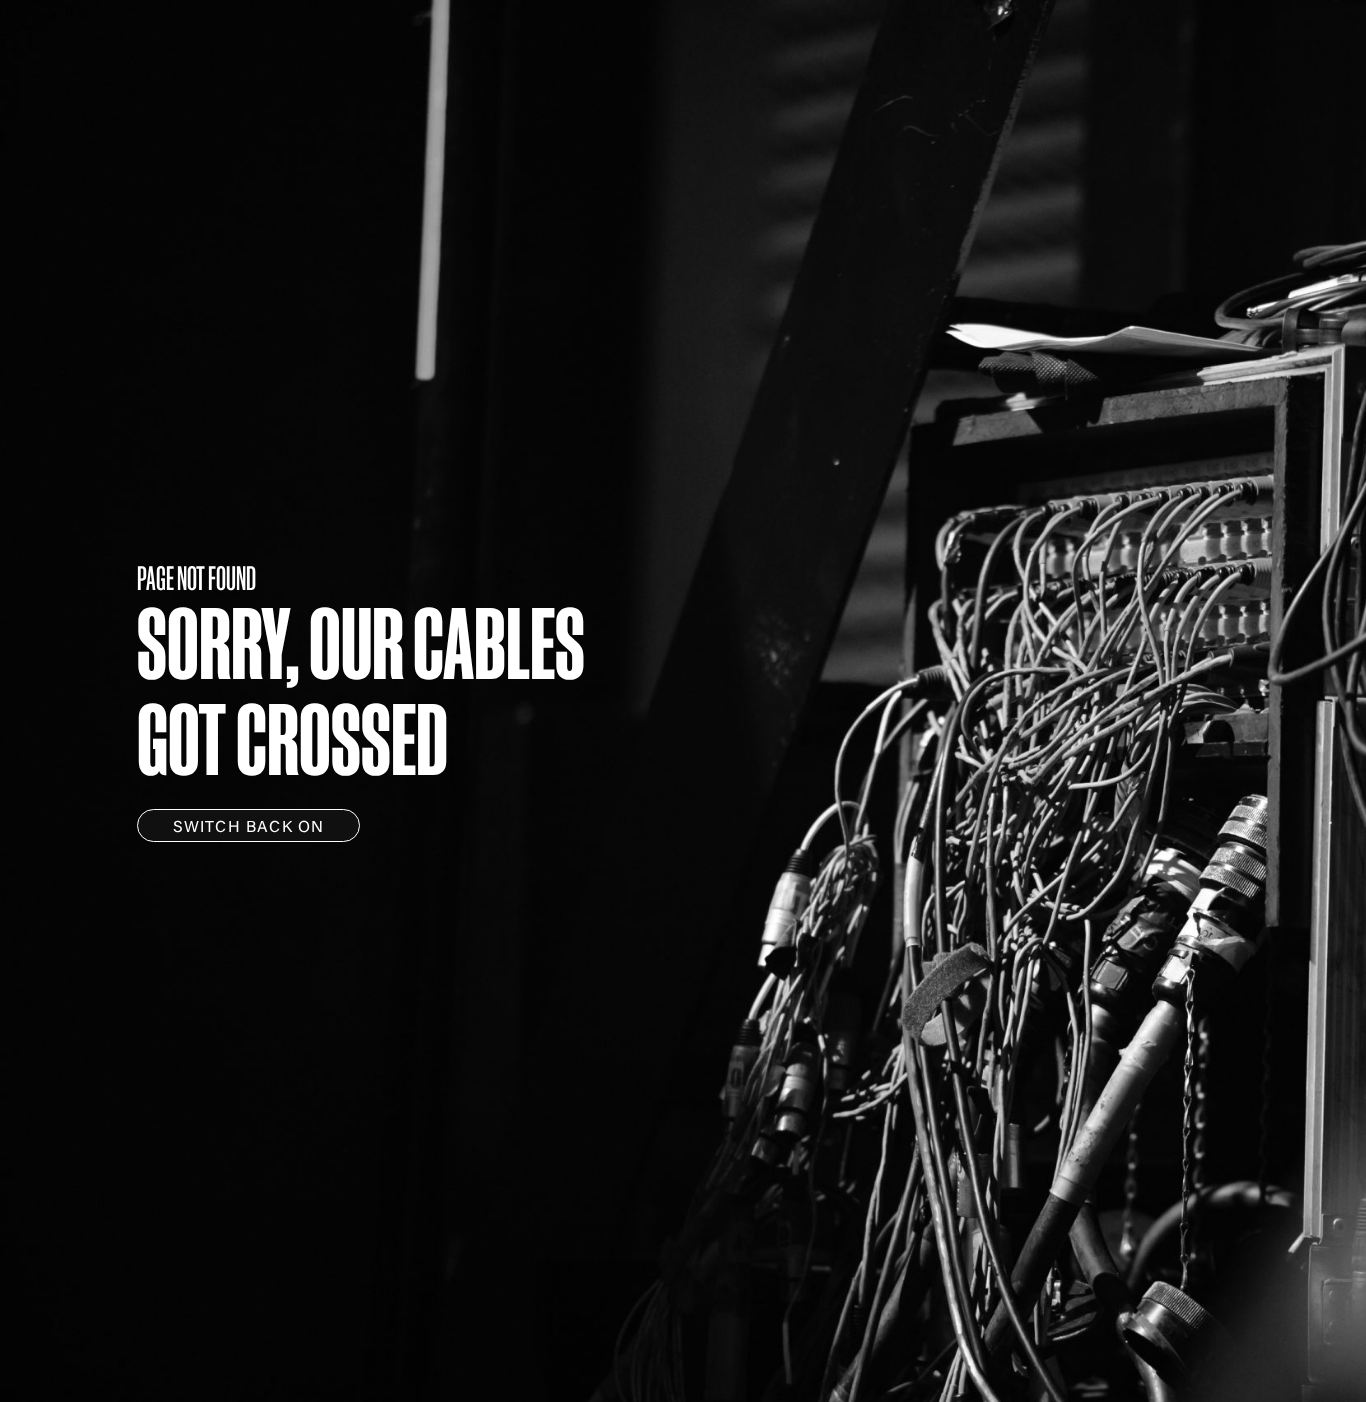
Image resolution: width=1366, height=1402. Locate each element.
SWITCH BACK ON (249, 828)
